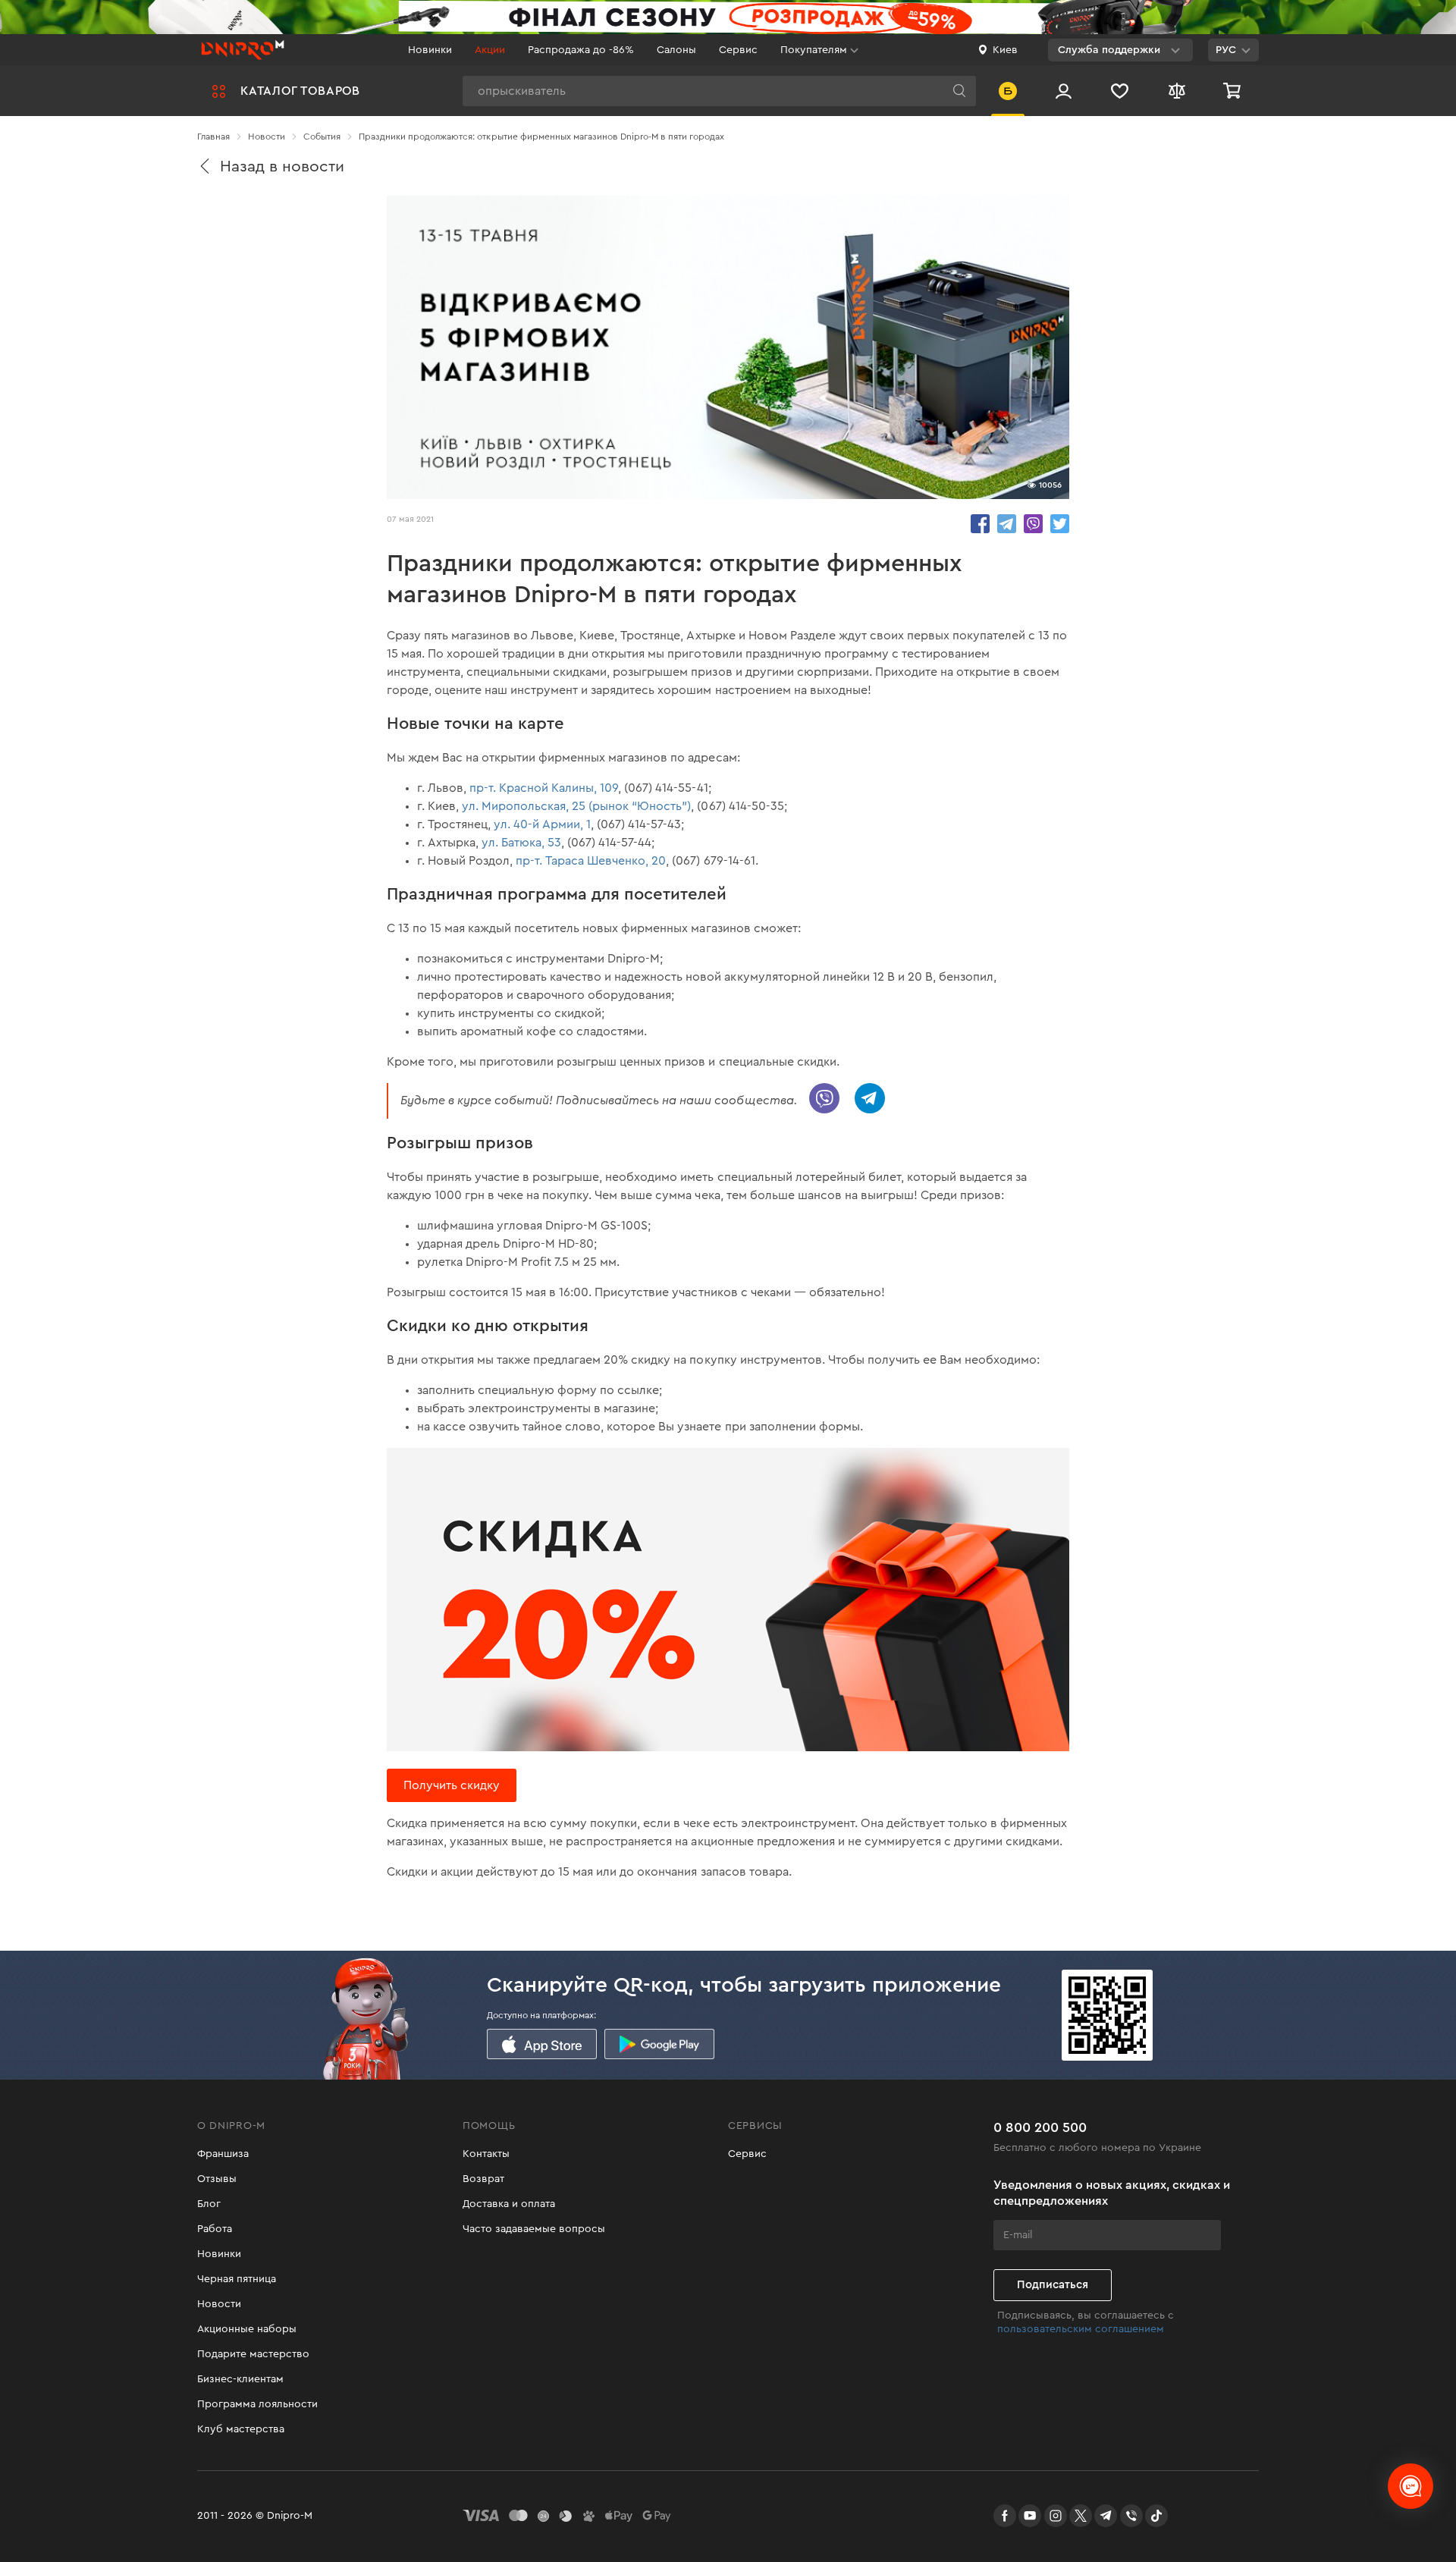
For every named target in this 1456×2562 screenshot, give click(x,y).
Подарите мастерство (253, 2354)
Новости (219, 2304)
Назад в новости (282, 166)
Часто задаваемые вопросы (534, 2229)
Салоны (676, 50)
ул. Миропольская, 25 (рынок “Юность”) (576, 806)
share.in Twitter (1060, 524)
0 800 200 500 (1040, 2127)
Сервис (738, 50)
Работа (215, 2229)
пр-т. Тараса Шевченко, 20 (591, 861)
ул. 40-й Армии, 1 (542, 824)
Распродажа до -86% (581, 50)
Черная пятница (237, 2279)
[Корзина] (1234, 91)
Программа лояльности (257, 2404)
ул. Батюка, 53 (521, 843)
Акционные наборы (247, 2329)
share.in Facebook (980, 524)
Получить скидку (452, 1785)
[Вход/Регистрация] (1064, 91)
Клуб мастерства (241, 2429)
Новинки (430, 50)
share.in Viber (1033, 524)
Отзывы (217, 2179)
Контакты (486, 2154)
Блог (209, 2204)
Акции (490, 50)
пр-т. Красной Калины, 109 (544, 788)
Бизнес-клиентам (240, 2379)
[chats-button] (1410, 2486)
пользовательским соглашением (1081, 2329)
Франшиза (223, 2154)
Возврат (483, 2179)
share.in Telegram (1007, 524)
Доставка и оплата (509, 2204)
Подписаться (1053, 2285)
